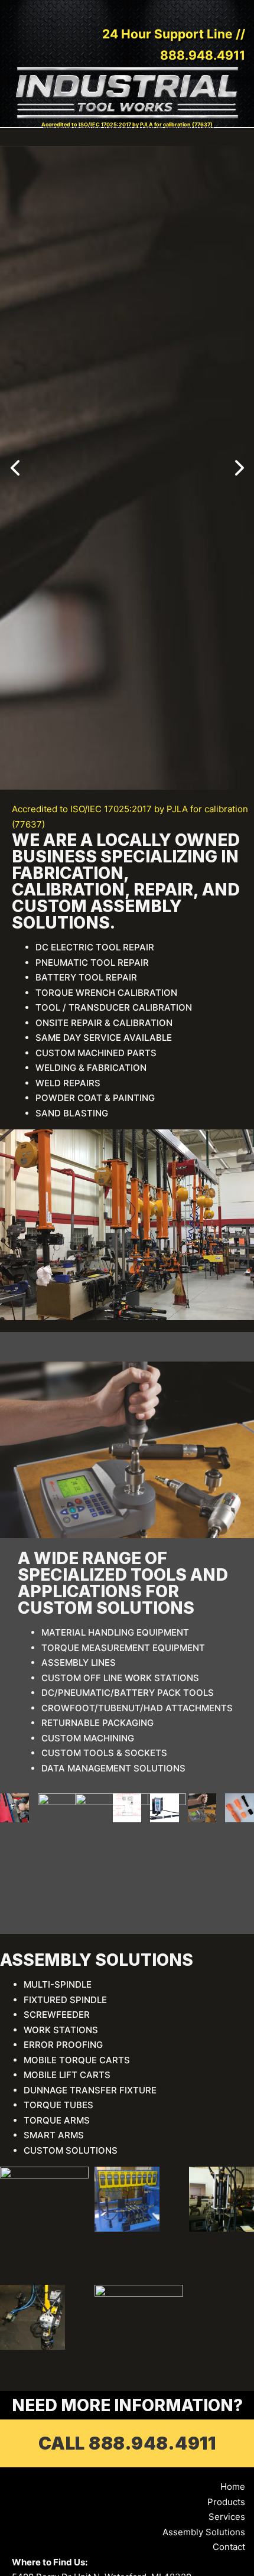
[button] (15, 468)
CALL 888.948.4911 (127, 2443)
